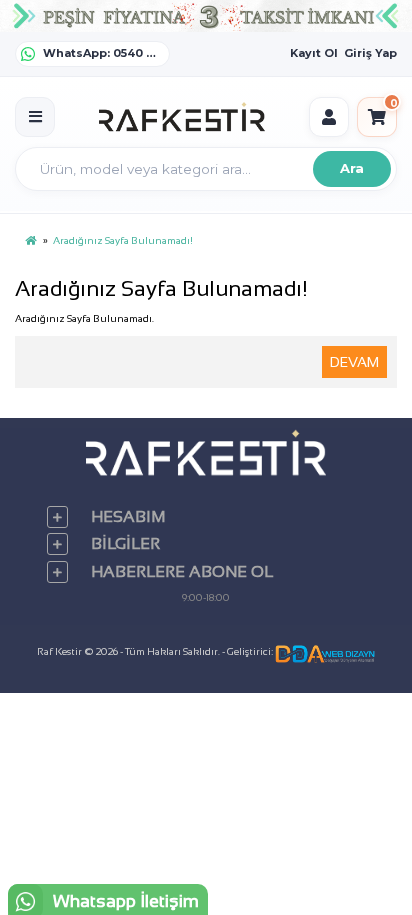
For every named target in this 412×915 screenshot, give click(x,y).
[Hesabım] (329, 117)
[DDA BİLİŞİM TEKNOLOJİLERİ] (325, 651)
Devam (354, 362)
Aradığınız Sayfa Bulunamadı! (123, 240)
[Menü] (35, 117)
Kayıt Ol (314, 53)
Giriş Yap (370, 53)
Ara (352, 168)
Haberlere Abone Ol (182, 571)
